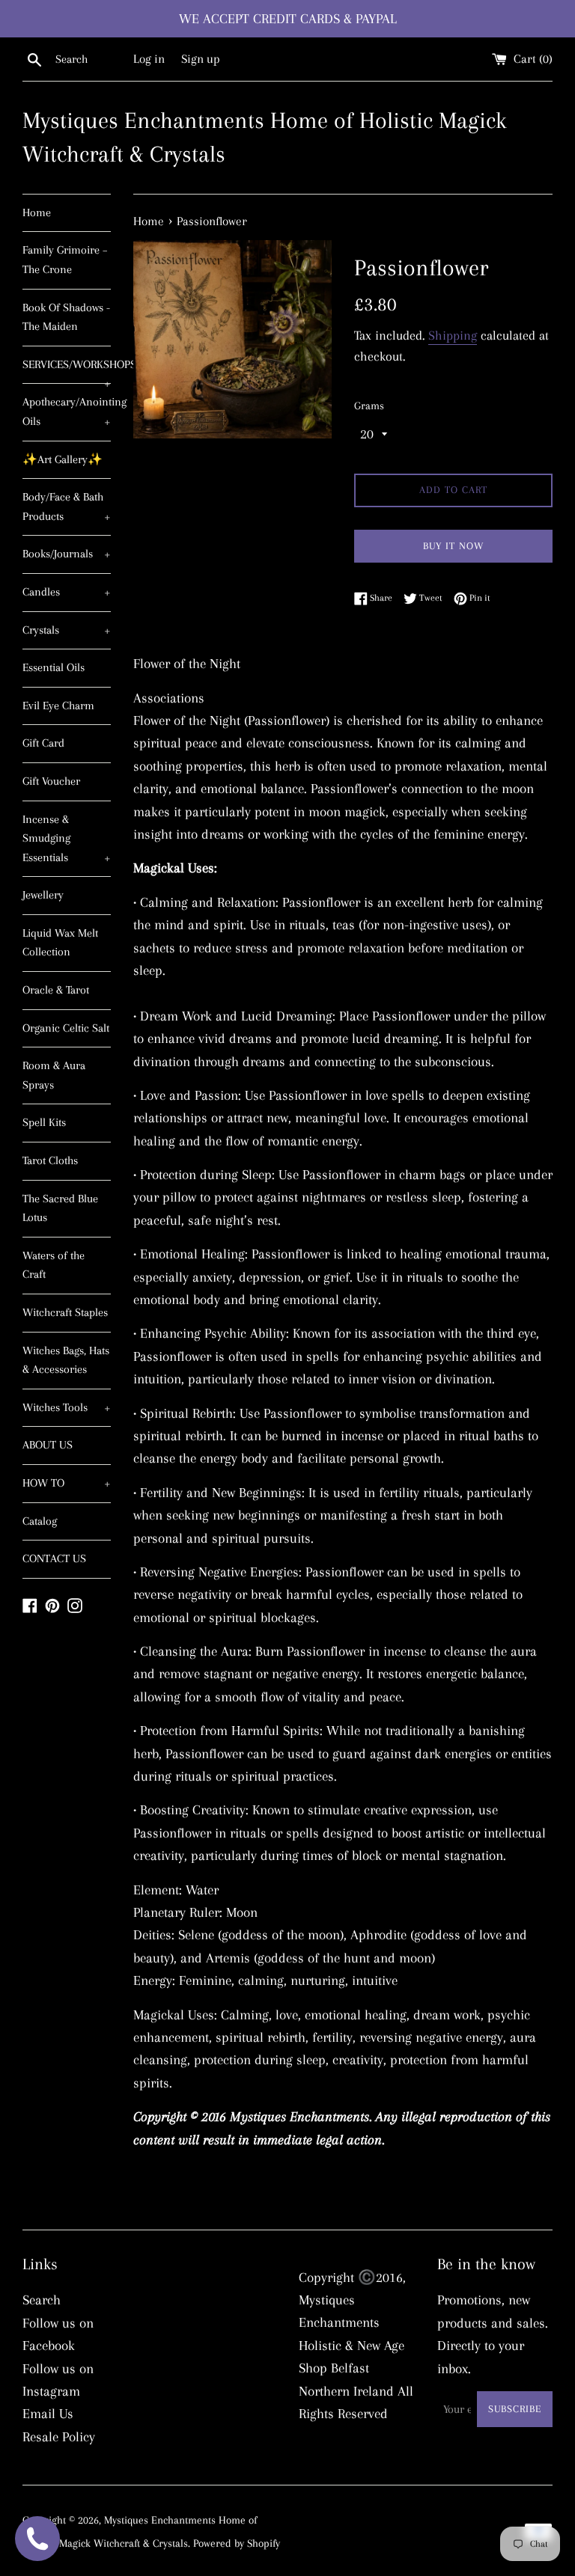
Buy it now (453, 546)
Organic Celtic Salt (66, 1028)
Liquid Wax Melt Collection (60, 943)
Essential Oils (54, 667)
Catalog (40, 1521)
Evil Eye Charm (58, 706)
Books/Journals (67, 554)
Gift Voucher (51, 781)
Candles (67, 592)
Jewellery (43, 895)
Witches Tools (67, 1407)
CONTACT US (54, 1558)
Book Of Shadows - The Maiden (66, 317)
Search (42, 2300)
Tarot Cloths (50, 1160)
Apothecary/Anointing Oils (67, 412)
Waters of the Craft (54, 1265)
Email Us (48, 2414)
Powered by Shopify (237, 2543)
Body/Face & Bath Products (67, 507)
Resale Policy (59, 2437)
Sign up (201, 59)
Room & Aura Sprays (54, 1075)
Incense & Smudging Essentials (67, 838)
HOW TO (67, 1483)
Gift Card (43, 743)
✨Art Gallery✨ (63, 459)
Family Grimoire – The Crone (65, 260)
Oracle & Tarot (56, 990)
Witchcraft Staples (65, 1312)
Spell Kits (44, 1122)
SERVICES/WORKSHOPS (67, 371)
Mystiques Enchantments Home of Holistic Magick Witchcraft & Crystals (264, 137)
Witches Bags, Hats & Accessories (66, 1360)
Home (37, 212)
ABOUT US (48, 1445)
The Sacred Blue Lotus (60, 1208)
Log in (149, 59)
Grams (369, 406)
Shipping (453, 335)
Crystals (67, 630)
